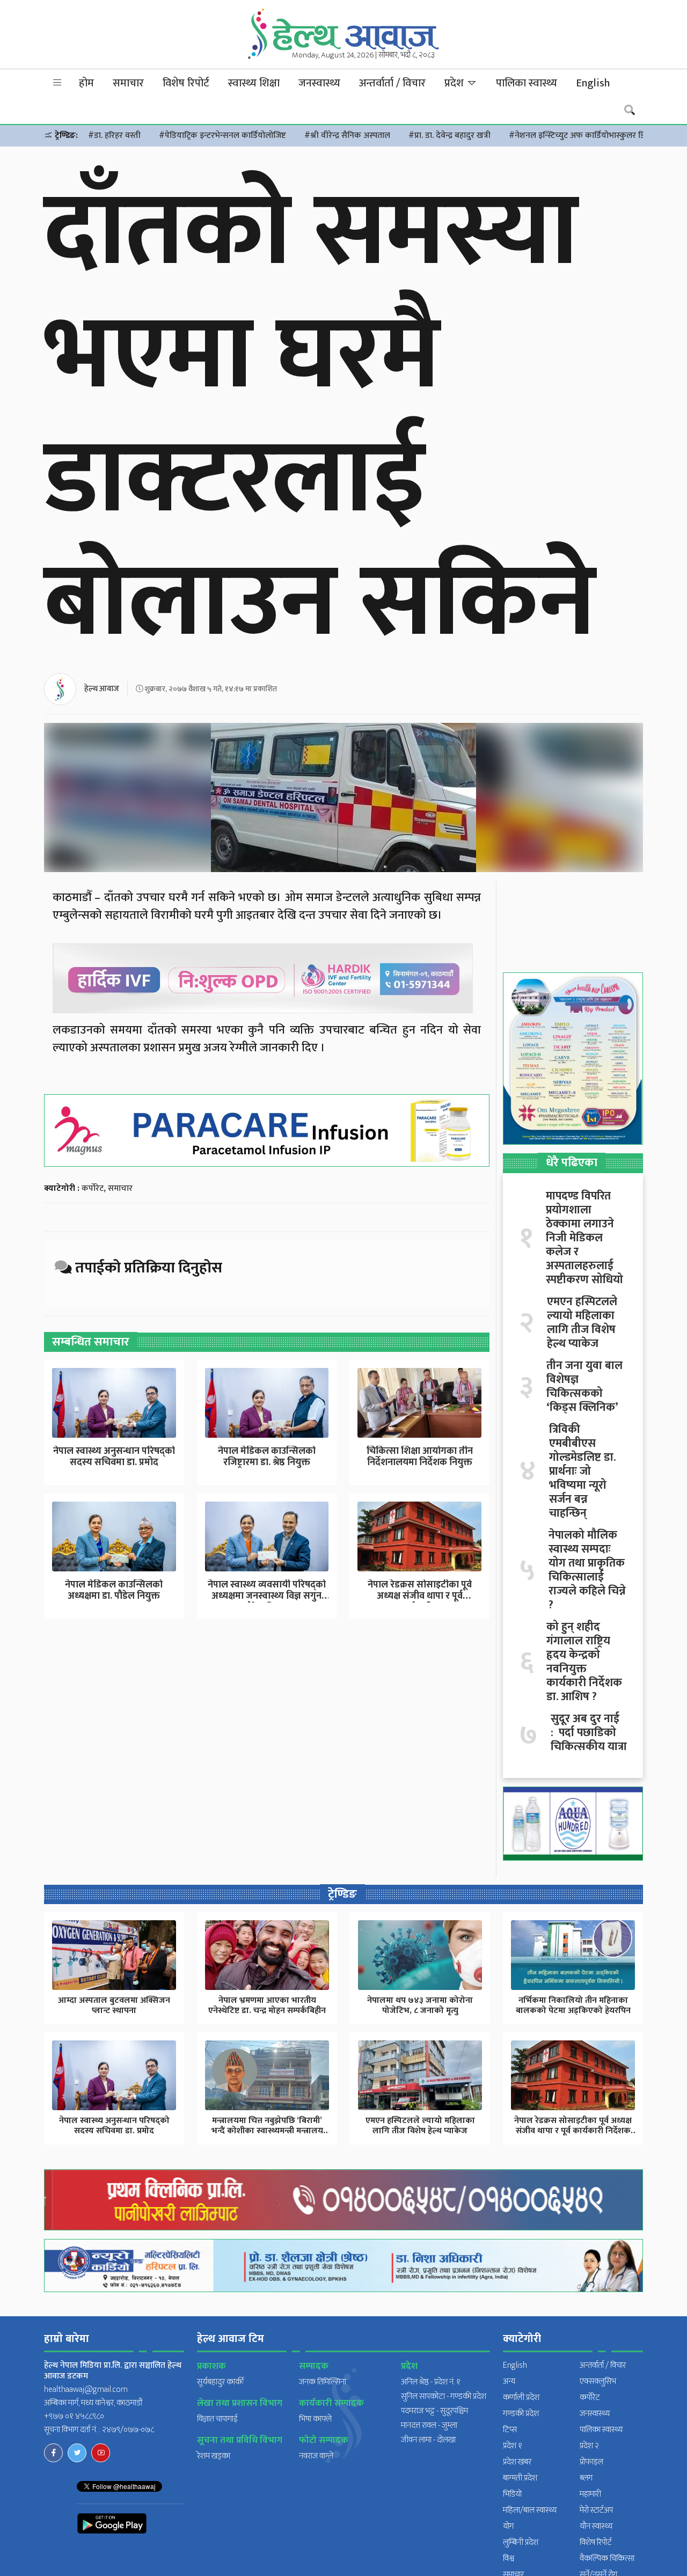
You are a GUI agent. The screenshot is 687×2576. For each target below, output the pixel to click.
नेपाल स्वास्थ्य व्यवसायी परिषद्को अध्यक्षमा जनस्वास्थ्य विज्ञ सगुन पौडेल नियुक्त (267, 1596)
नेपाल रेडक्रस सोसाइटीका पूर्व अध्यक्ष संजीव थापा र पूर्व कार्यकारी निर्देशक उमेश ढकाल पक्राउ (573, 2131)
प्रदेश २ (589, 2446)
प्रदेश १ (513, 2446)
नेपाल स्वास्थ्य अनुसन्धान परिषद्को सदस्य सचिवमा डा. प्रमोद (114, 1457)
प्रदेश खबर (517, 2462)
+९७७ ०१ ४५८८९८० (74, 2416)
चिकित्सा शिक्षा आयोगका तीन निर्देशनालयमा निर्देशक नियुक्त (420, 1457)
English (593, 83)
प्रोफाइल (591, 2462)
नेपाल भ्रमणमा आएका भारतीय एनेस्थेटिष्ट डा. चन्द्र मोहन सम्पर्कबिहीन (267, 2006)
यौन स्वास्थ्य (596, 2526)
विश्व (509, 2559)
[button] (57, 83)
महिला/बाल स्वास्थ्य (530, 2510)
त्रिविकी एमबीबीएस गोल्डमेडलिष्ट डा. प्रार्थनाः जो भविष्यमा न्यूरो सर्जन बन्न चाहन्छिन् (582, 1472)
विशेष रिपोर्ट (186, 83)
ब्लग (586, 2478)
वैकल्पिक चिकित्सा (607, 2559)
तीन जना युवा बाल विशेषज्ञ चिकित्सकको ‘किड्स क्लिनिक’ (584, 1387)
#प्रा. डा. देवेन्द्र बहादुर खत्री (450, 136)
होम (86, 83)
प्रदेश (455, 83)
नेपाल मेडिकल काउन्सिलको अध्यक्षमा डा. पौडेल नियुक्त (114, 1591)
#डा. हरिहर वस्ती (114, 136)
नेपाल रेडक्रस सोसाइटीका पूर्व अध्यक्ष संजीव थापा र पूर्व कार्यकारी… (420, 1596)
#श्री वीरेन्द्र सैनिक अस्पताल (347, 136)
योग (508, 2526)
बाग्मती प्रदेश (520, 2478)
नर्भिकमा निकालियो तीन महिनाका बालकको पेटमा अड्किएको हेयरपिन (573, 2006)
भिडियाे (512, 2494)
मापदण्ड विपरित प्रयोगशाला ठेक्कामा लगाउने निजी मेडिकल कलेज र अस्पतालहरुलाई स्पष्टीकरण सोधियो (584, 1238)
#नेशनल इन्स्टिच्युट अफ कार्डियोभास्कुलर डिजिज (584, 136)
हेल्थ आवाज (102, 689)
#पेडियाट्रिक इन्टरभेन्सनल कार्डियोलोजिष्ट (222, 136)
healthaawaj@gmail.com (86, 2390)
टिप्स (510, 2430)
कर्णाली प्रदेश (521, 2398)
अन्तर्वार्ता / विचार (392, 83)
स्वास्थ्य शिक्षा (254, 83)
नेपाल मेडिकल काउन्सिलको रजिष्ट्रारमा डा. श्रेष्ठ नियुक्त (267, 1457)
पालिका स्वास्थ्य (527, 83)
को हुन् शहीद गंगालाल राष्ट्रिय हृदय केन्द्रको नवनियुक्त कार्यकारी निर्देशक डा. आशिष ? (584, 1662)
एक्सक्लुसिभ (598, 2381)
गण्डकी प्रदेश (521, 2414)
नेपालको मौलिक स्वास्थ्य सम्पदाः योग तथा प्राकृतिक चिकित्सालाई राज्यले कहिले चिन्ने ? (587, 1570)
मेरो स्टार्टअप (596, 2510)
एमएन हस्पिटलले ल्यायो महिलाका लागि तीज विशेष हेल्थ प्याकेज (582, 1323)
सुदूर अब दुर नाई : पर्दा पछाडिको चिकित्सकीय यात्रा (589, 1733)
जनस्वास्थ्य (319, 83)
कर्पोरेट (93, 1188)
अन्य (509, 2381)
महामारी (590, 2494)
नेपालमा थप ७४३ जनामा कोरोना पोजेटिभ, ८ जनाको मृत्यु (420, 2006)
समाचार (128, 83)
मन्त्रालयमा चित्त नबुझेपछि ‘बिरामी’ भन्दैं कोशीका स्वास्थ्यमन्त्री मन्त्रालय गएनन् (267, 2131)
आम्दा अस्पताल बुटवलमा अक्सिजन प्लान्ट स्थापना (114, 2006)
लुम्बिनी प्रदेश (521, 2542)
